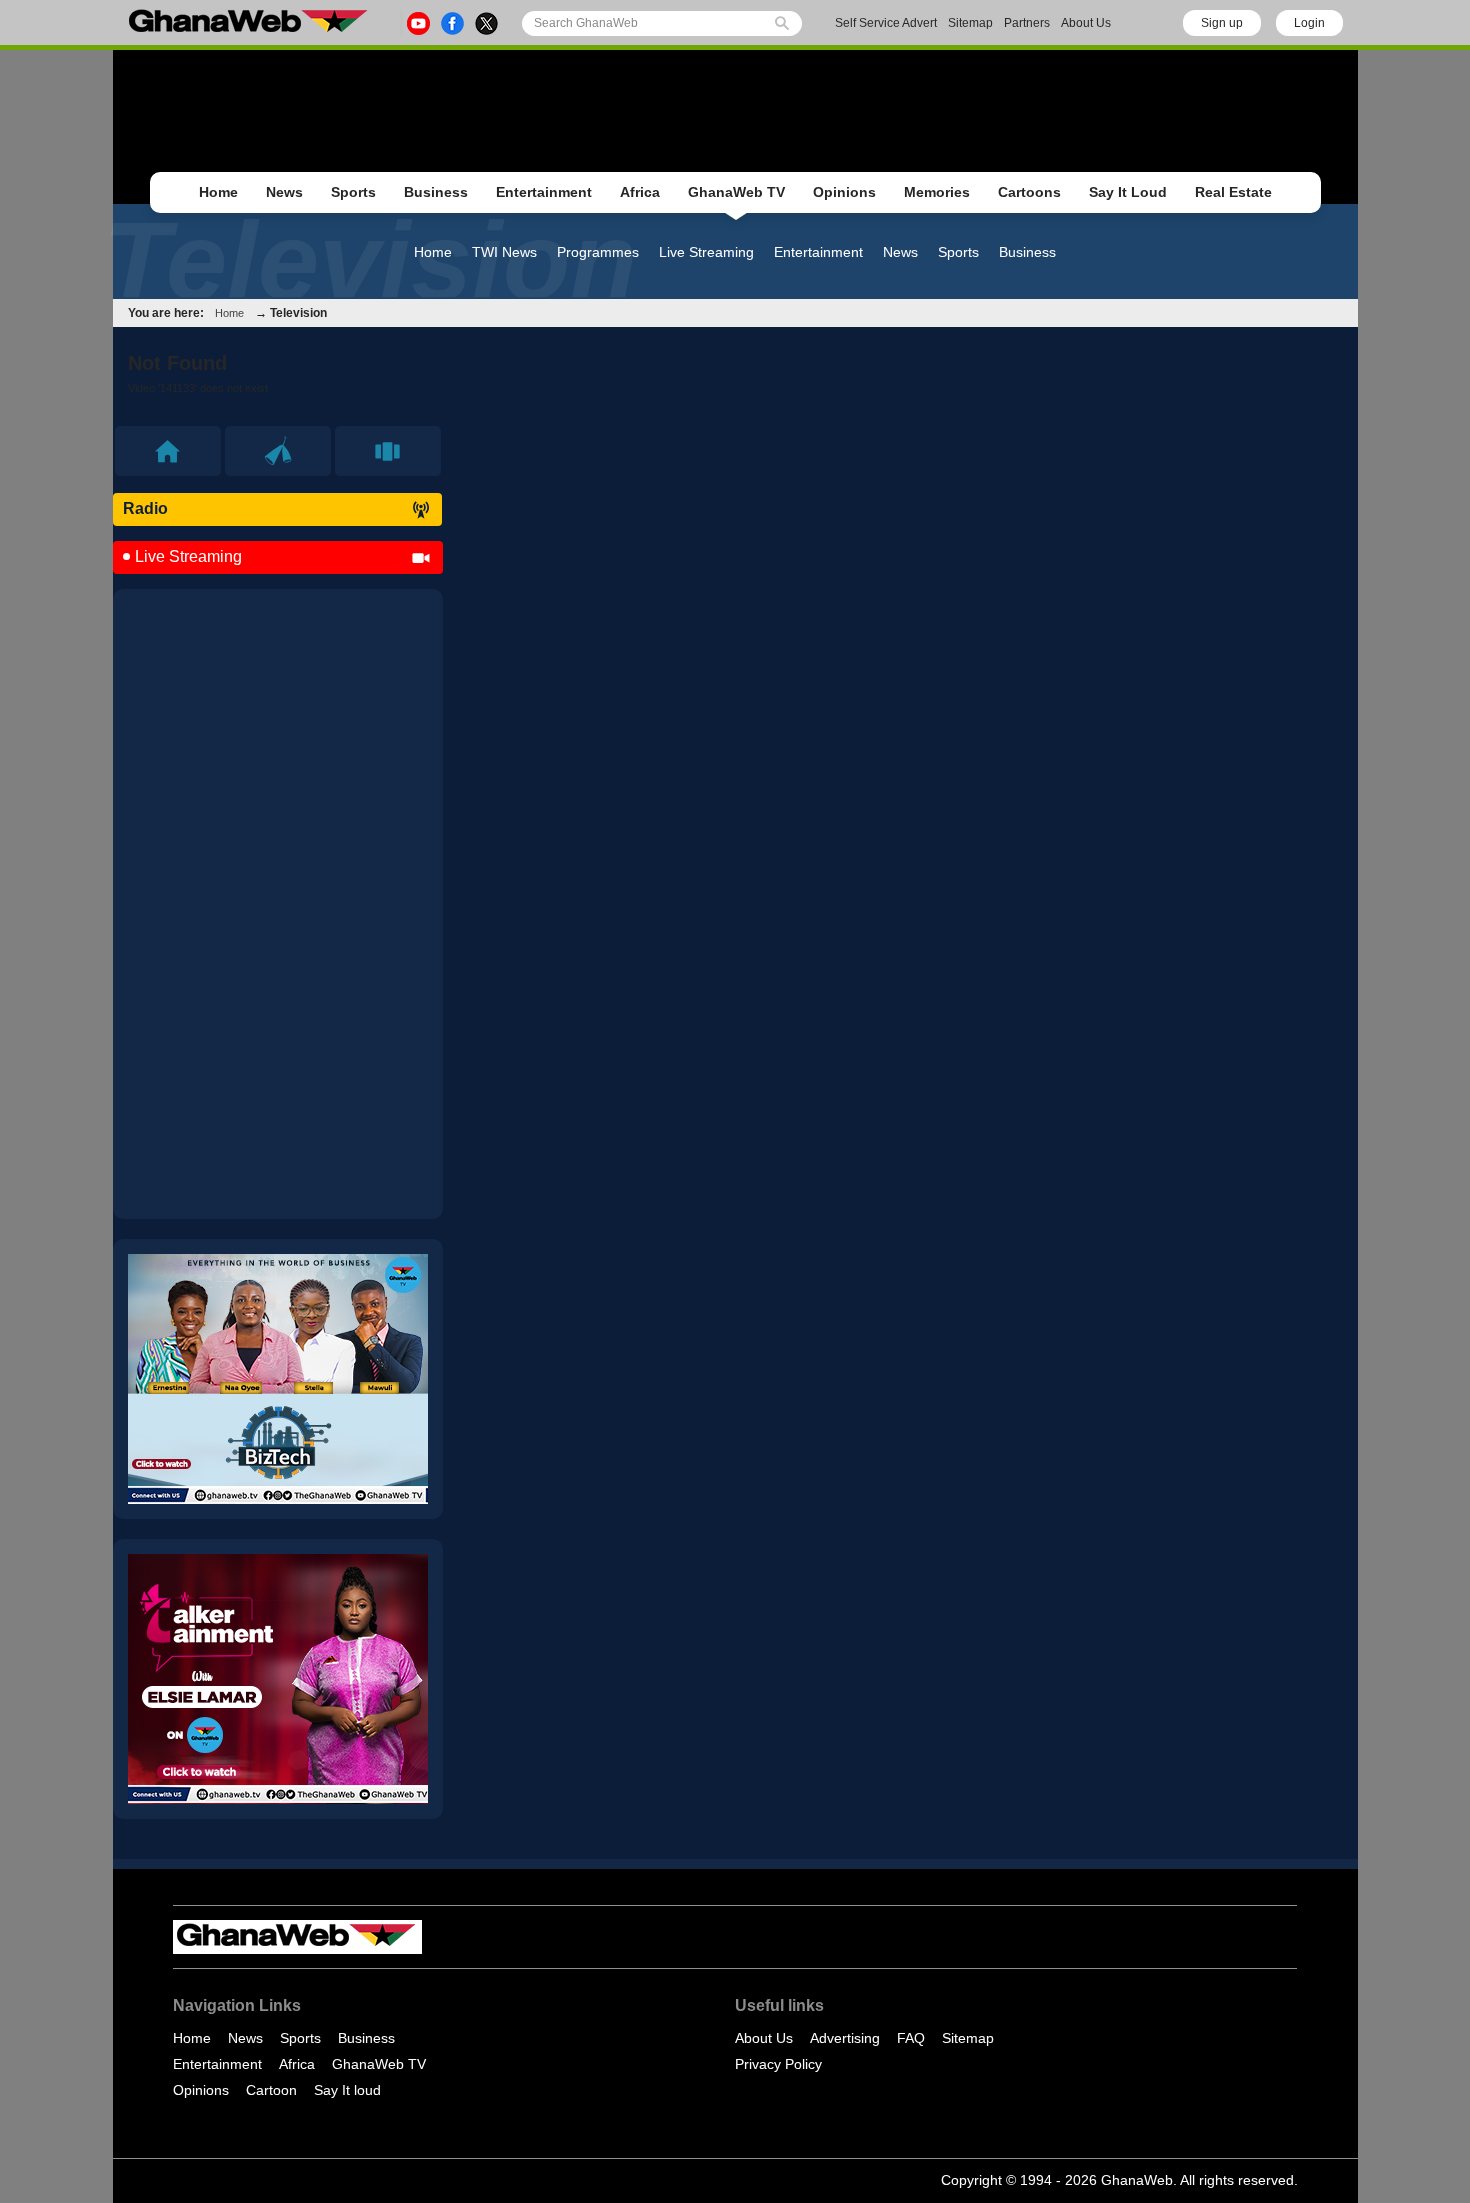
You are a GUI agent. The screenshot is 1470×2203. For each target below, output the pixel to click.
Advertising (845, 2038)
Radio (145, 508)
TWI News (504, 252)
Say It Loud (1128, 192)
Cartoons (1029, 192)
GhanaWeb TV (736, 192)
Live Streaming (706, 252)
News (284, 192)
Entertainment (544, 192)
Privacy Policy (778, 2064)
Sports (353, 192)
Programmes (598, 252)
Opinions (844, 192)
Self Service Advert (886, 23)
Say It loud (347, 2090)
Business (436, 192)
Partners (1027, 23)
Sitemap (970, 23)
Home (218, 192)
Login (1309, 23)
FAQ (911, 2038)
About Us (1086, 23)
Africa (640, 192)
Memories (937, 192)
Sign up (1222, 23)
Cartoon (271, 2090)
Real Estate (1233, 192)
